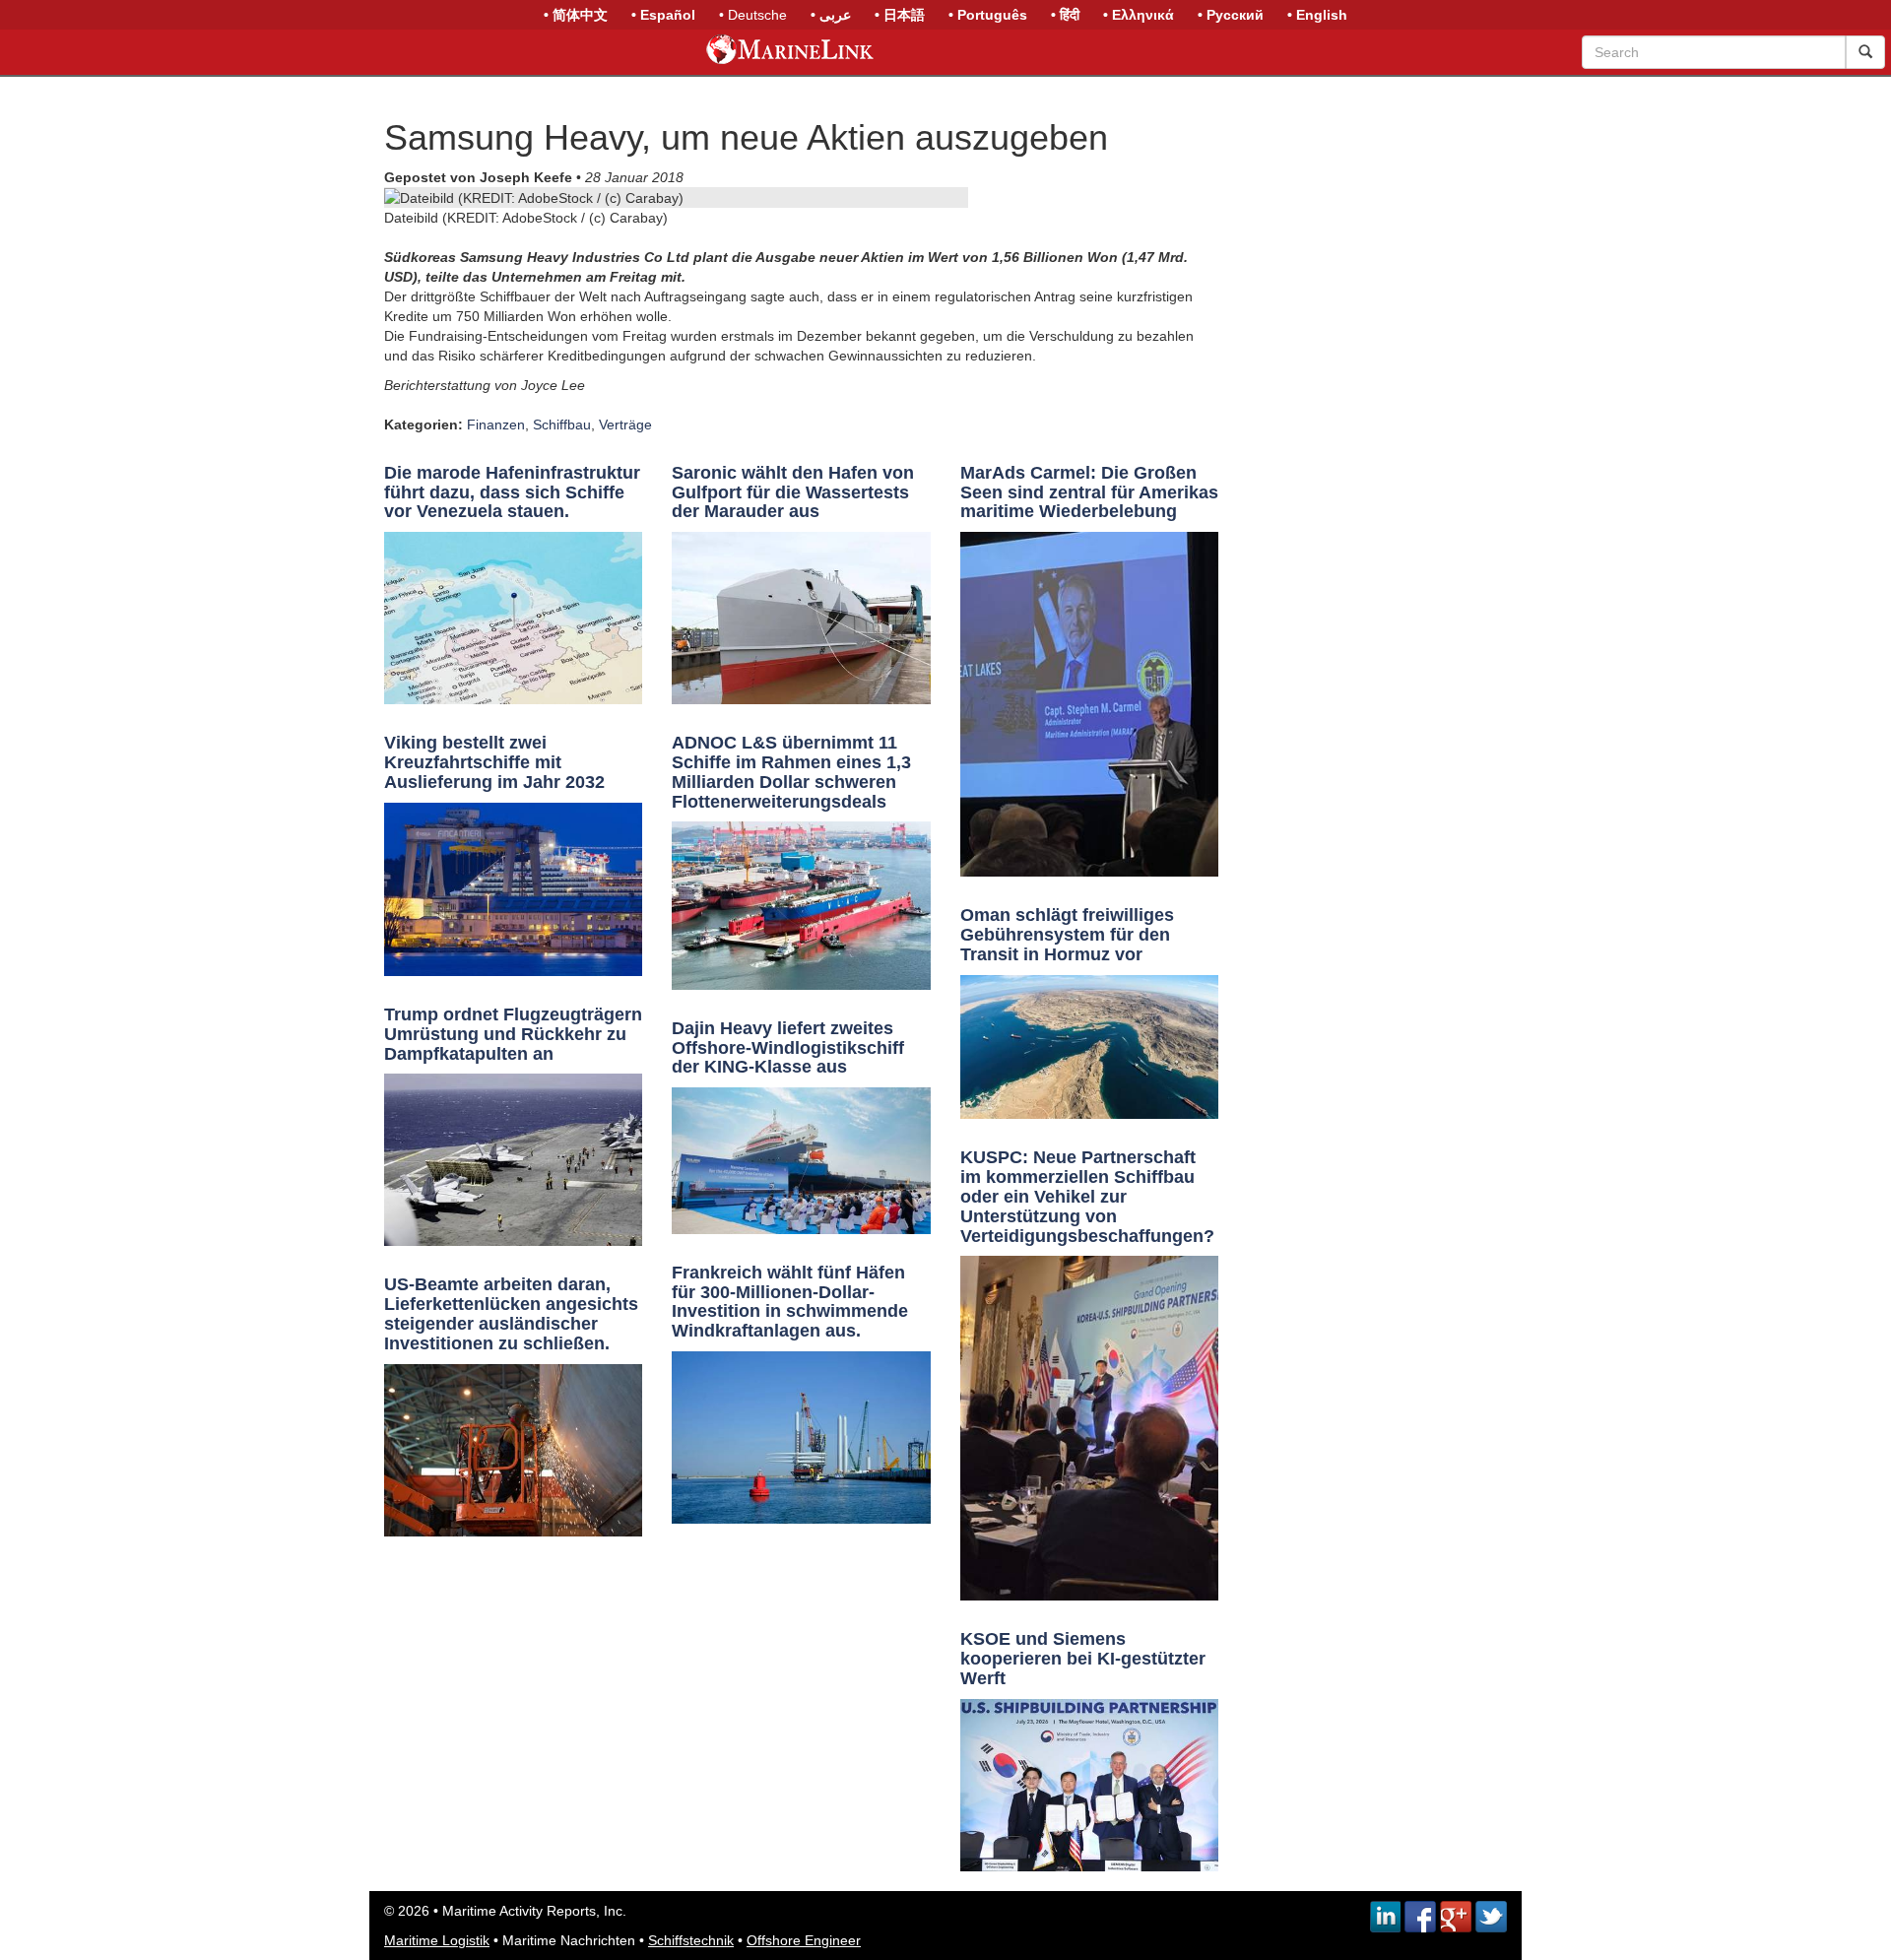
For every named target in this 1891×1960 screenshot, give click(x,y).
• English (1317, 15)
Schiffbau (562, 425)
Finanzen (496, 425)
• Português (988, 15)
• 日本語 (900, 15)
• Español (663, 15)
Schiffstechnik (691, 1940)
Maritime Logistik (437, 1940)
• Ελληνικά (1139, 15)
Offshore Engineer (804, 1940)
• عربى (831, 15)
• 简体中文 (576, 15)
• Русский (1231, 15)
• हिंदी (1065, 15)
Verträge (625, 425)
